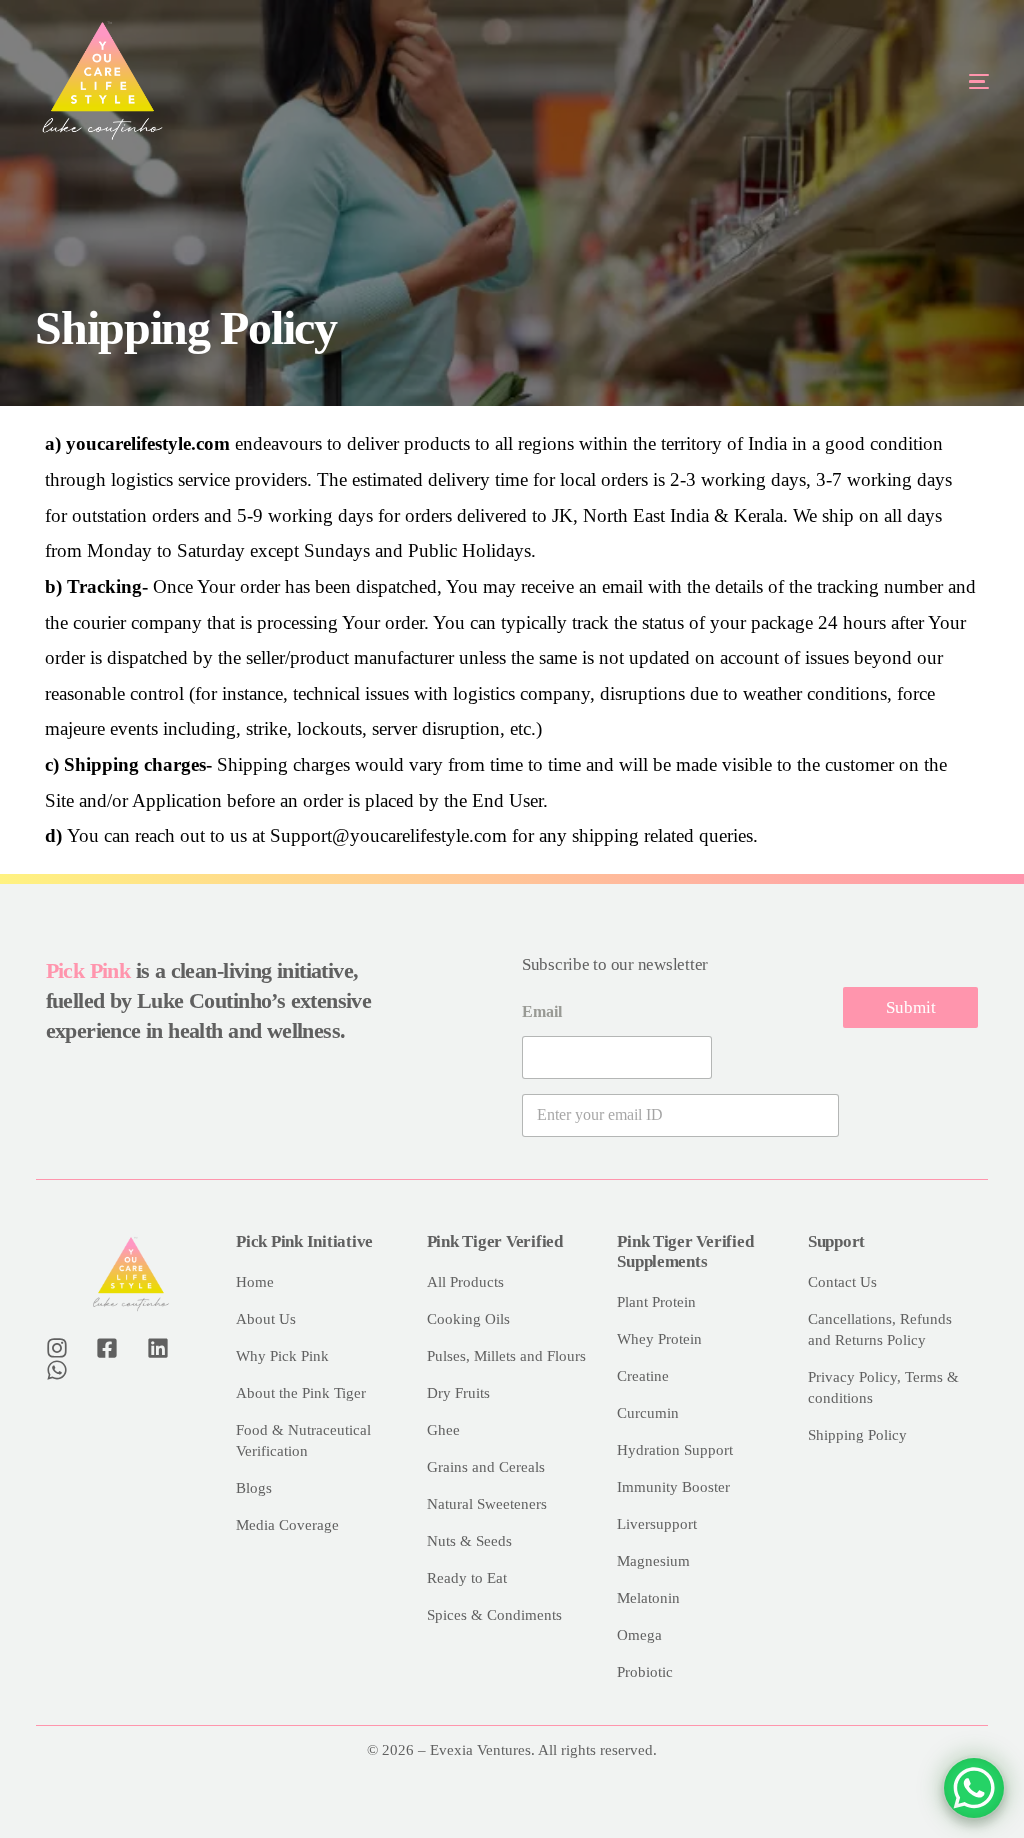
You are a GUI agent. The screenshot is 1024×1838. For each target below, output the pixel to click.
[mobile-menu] (921, 81)
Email (542, 1011)
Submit (911, 1007)
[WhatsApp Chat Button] (974, 1788)
